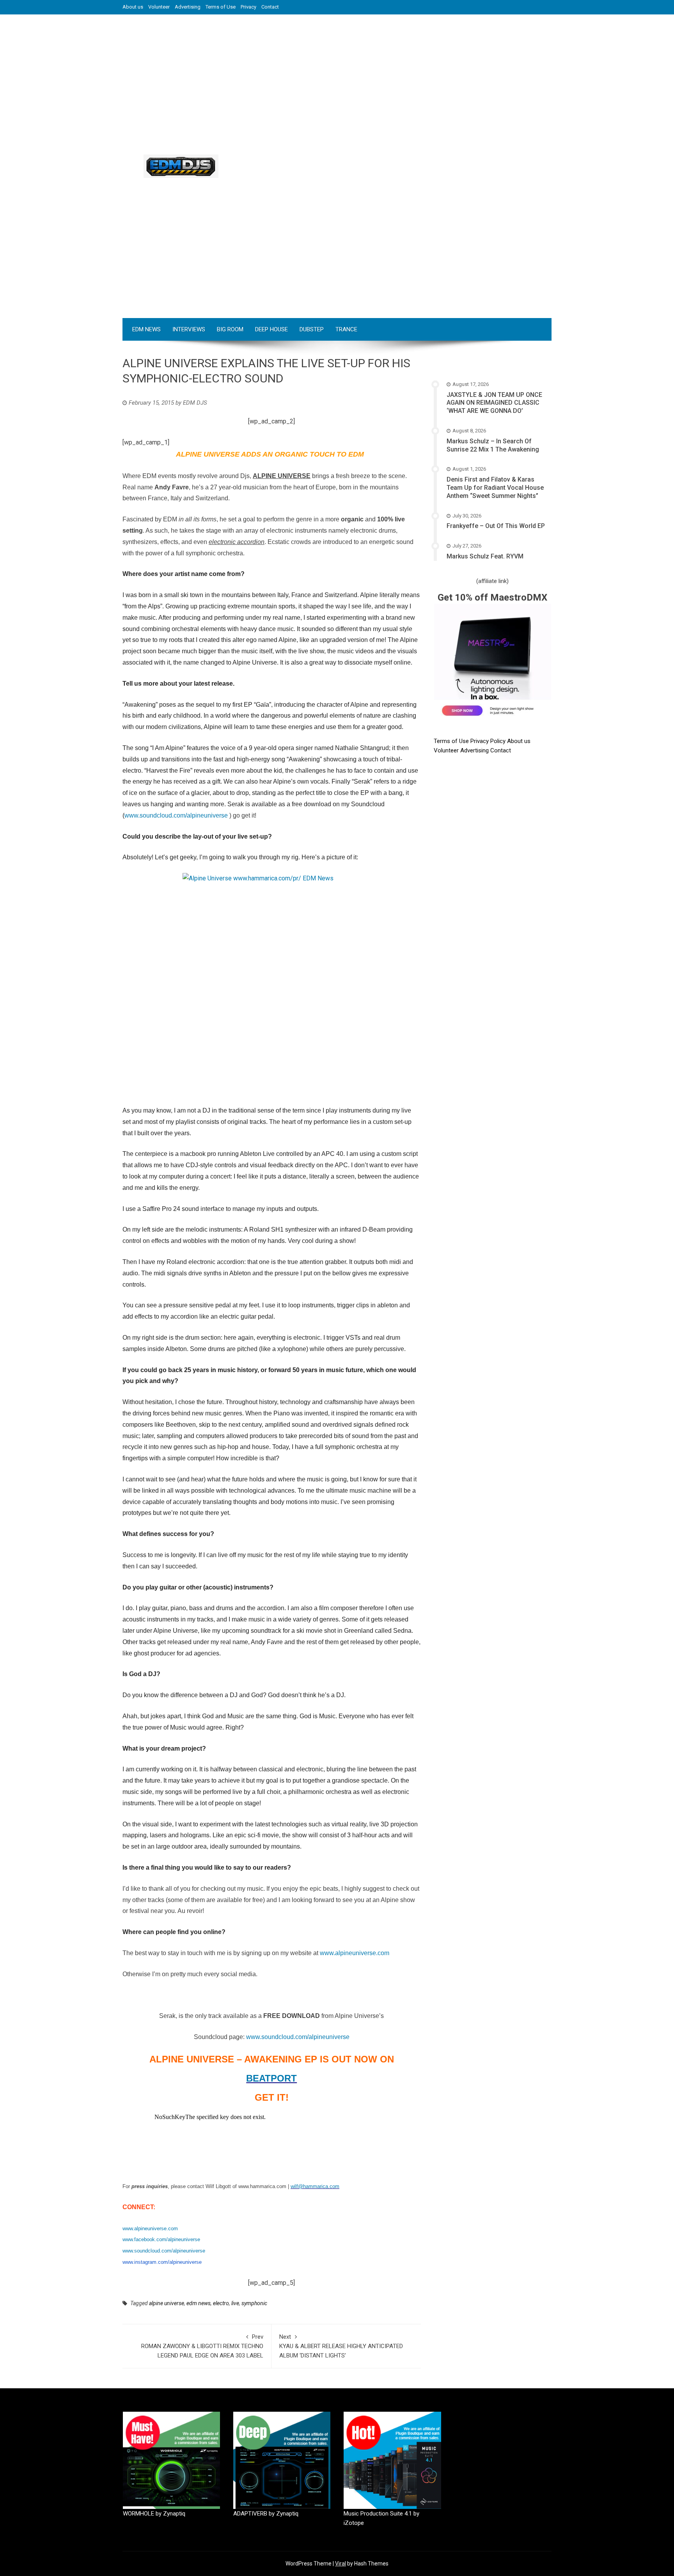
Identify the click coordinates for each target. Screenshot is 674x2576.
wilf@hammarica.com (315, 2186)
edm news (199, 2303)
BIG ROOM (230, 329)
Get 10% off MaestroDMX (492, 597)
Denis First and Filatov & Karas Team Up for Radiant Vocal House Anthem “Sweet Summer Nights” (495, 488)
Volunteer (159, 7)
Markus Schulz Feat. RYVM (485, 556)
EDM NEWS (146, 329)
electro (221, 2303)
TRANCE (346, 329)
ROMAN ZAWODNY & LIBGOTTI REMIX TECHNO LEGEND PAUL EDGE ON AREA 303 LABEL (202, 2346)
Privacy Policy (489, 741)
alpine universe (167, 2303)
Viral (341, 2564)
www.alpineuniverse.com (150, 2228)
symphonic (254, 2303)
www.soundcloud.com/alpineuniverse (298, 2037)
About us (133, 7)
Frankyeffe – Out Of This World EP (496, 526)
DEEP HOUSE (271, 329)
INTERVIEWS (189, 329)
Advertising (188, 7)
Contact (270, 7)
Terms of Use (221, 7)
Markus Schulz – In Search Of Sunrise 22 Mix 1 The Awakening (493, 445)
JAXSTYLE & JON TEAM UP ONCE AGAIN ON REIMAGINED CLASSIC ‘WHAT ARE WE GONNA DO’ (494, 403)
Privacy (248, 7)
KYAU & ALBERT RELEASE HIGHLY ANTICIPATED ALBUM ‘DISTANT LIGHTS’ (341, 2346)
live (235, 2303)
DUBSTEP (312, 329)
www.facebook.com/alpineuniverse (161, 2239)
